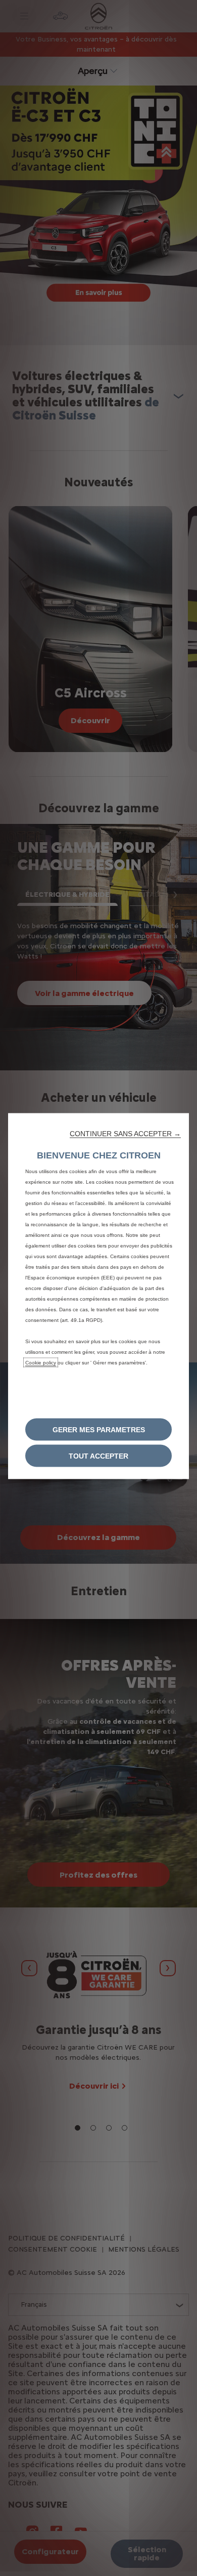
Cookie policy (41, 1363)
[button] (125, 1134)
